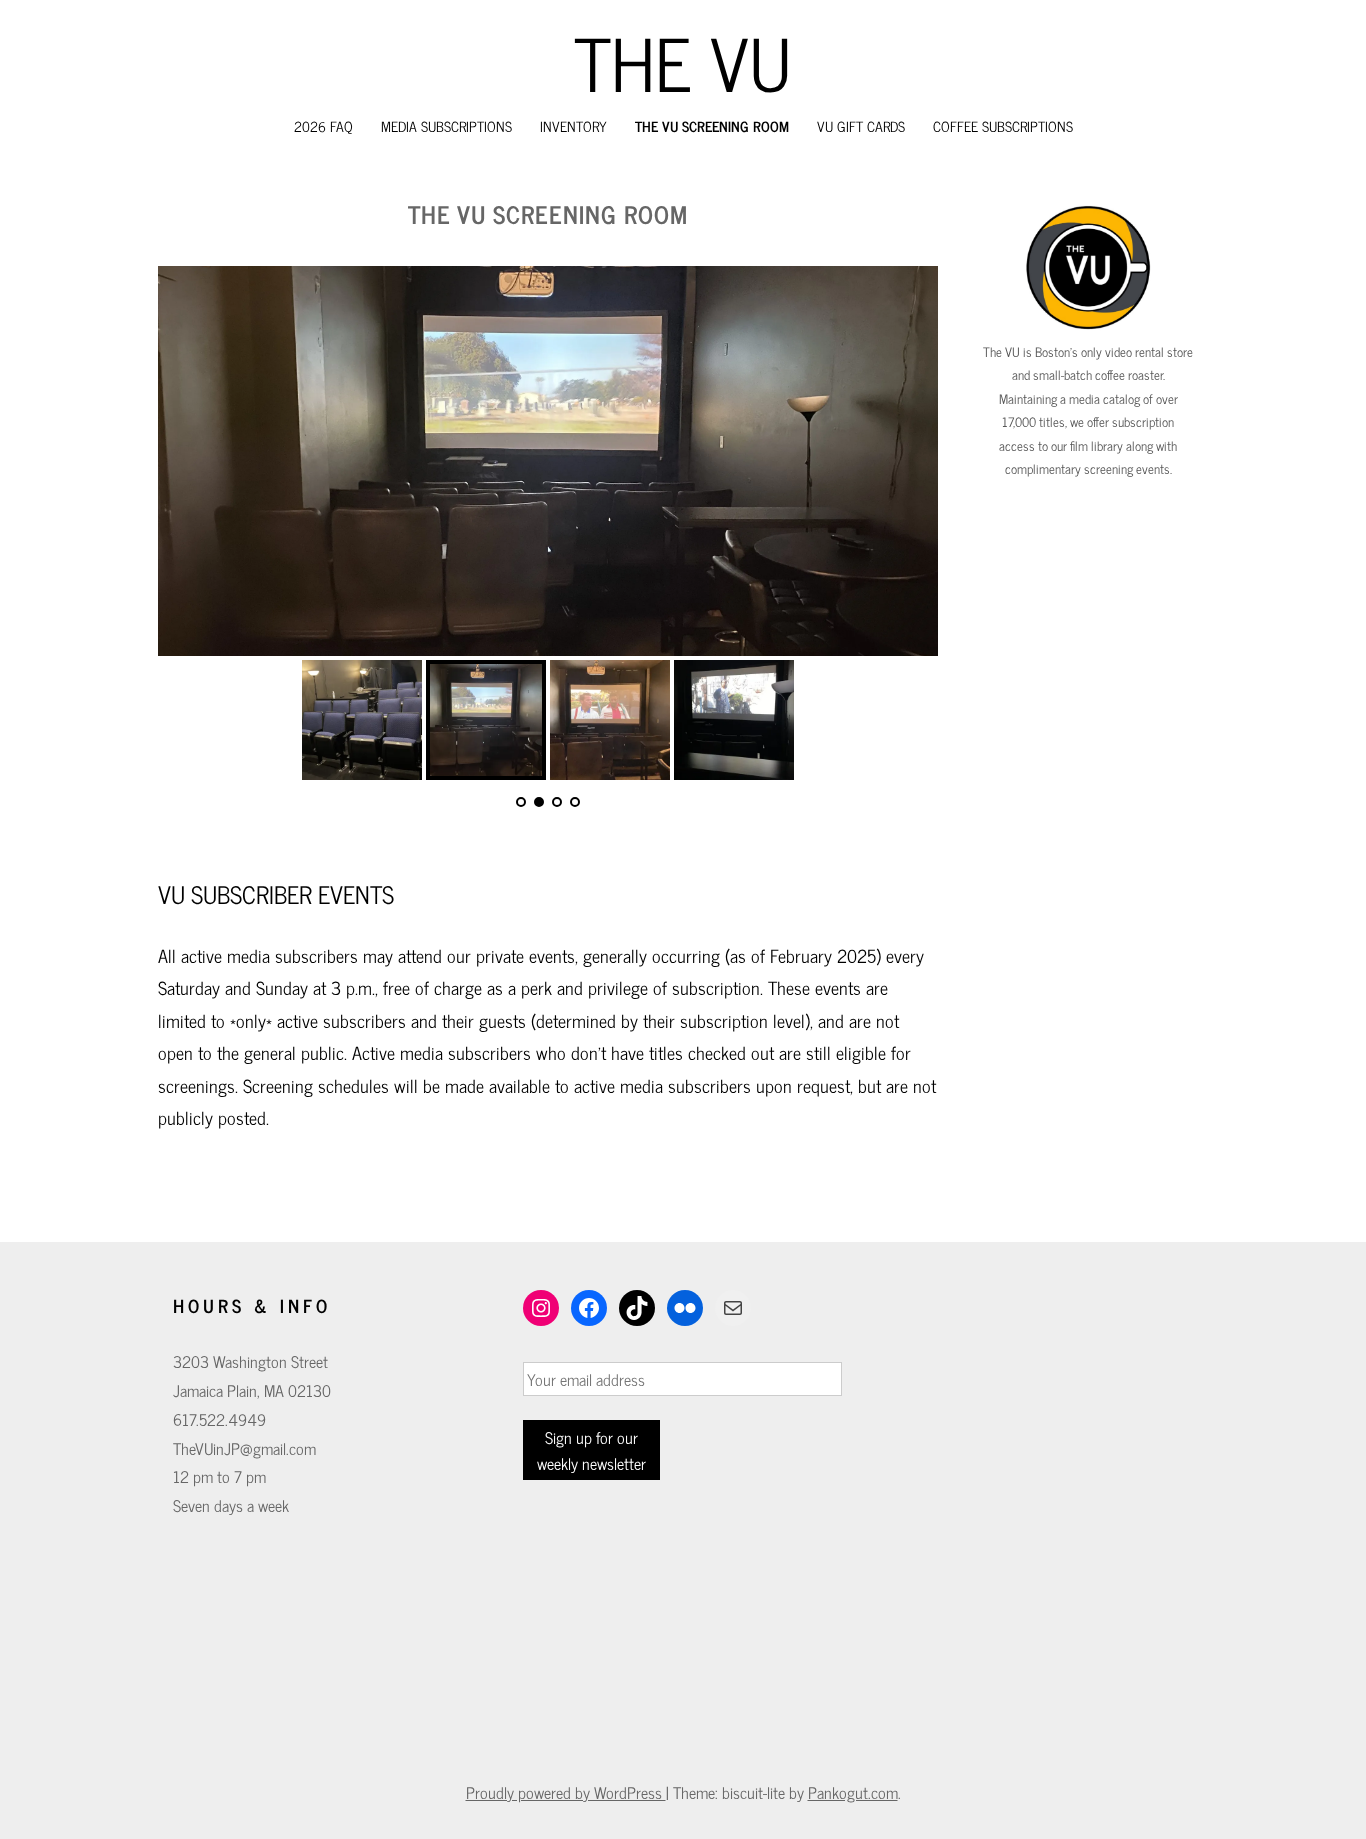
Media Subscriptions (446, 125)
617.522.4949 (219, 1419)
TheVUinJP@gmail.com (244, 1448)
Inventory (573, 125)
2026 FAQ (323, 125)
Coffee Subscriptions (1003, 125)
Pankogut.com (853, 1792)
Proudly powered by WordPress (566, 1792)
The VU (683, 61)
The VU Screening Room (712, 125)
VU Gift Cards (861, 125)
